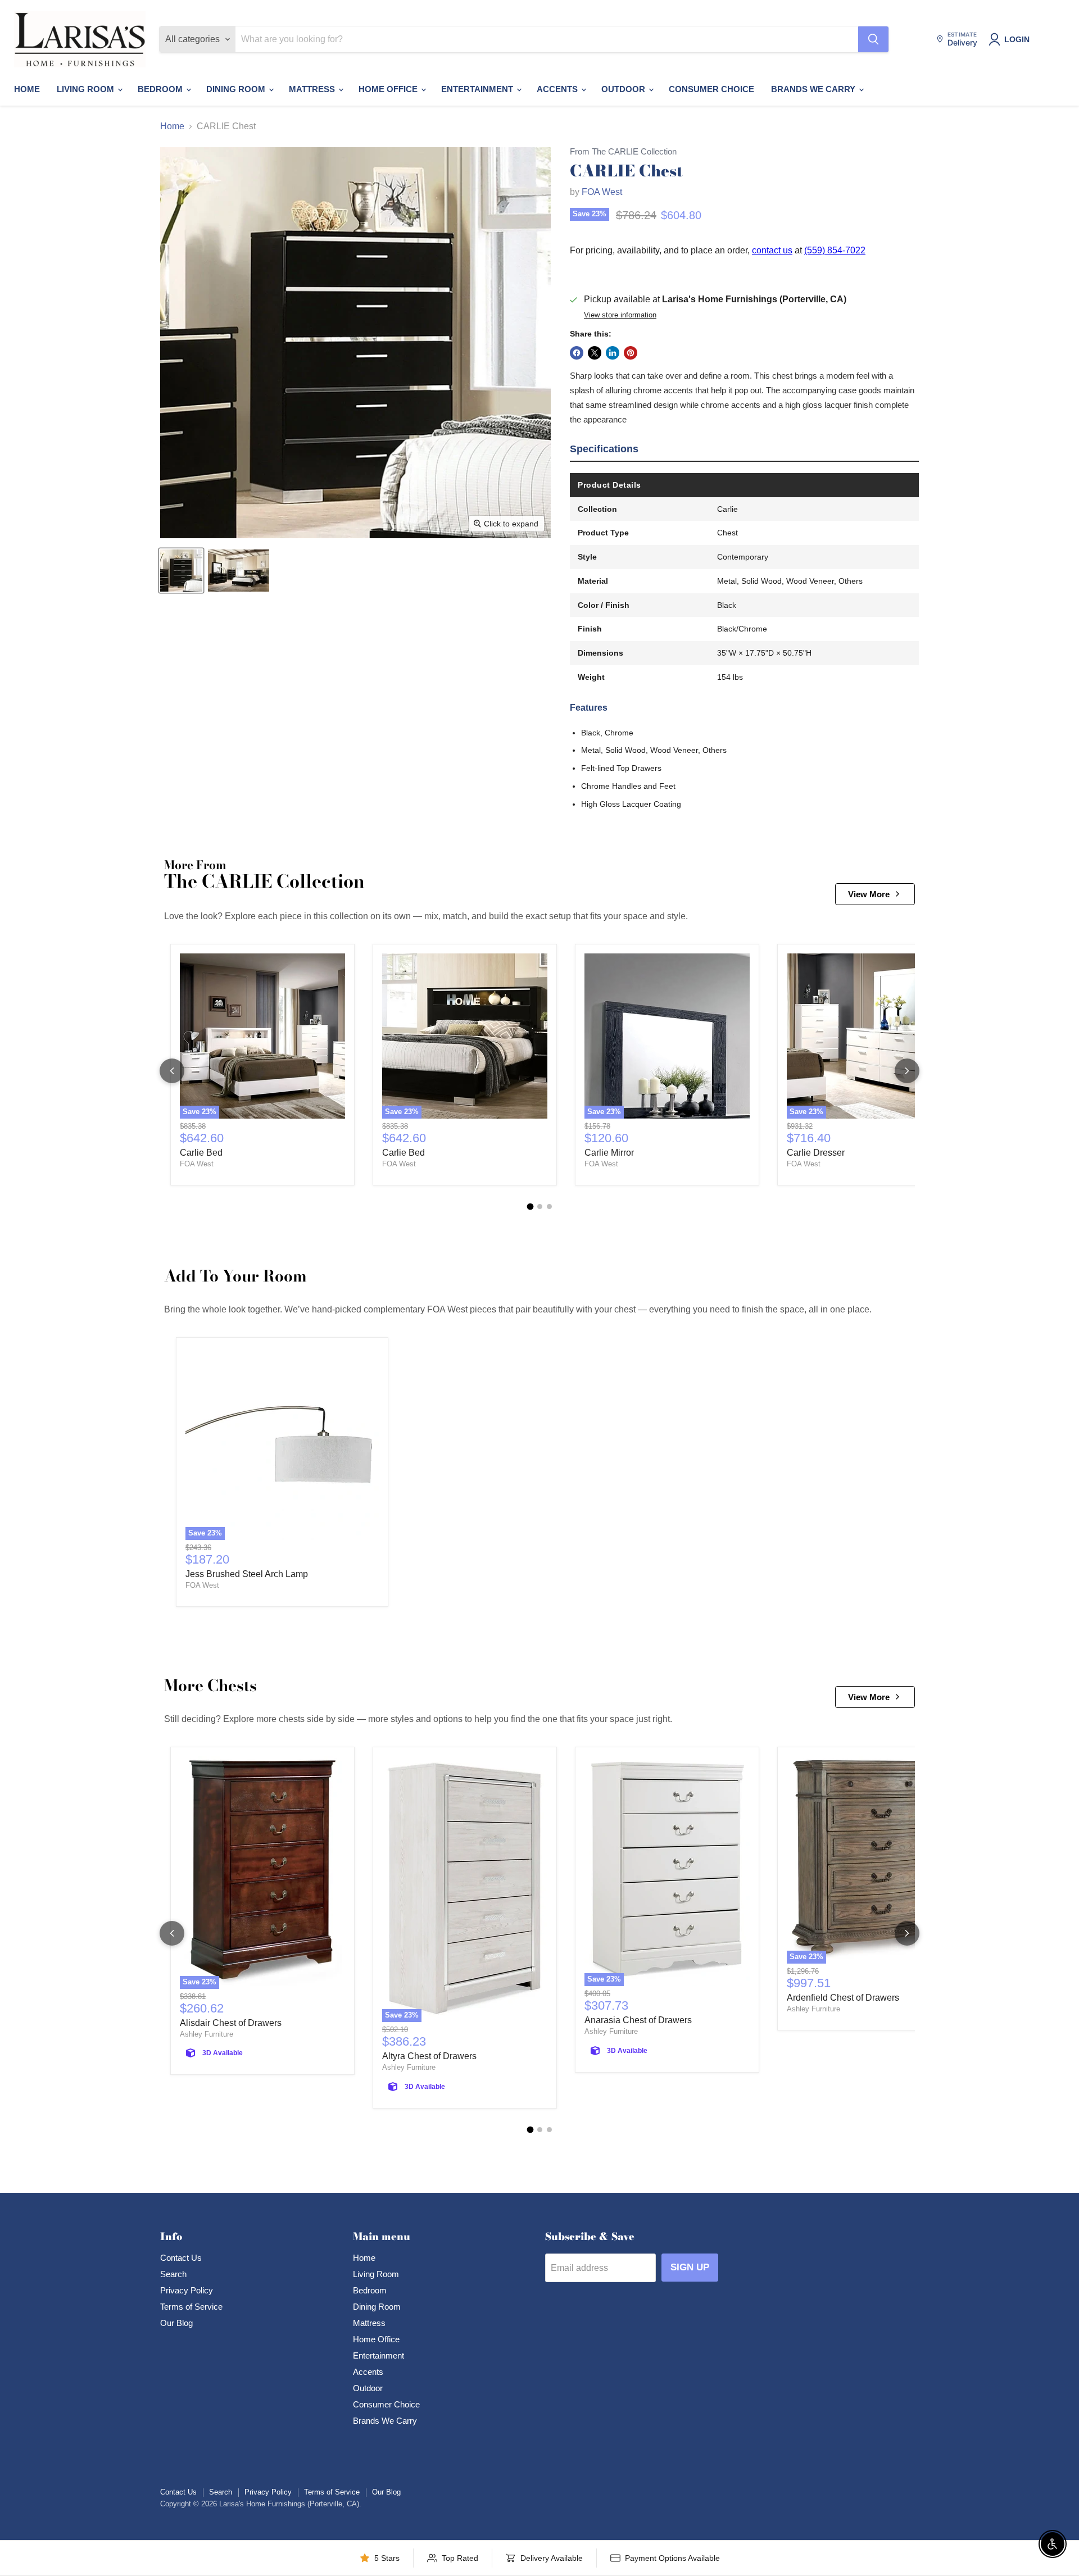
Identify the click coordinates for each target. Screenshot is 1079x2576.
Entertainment (478, 89)
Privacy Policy (187, 2290)
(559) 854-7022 (835, 250)
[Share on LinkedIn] (613, 353)
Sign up (690, 2267)
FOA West (602, 192)
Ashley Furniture (207, 2034)
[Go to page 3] (549, 1207)
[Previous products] (172, 1071)
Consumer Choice (711, 89)
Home (27, 89)
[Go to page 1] (530, 1207)
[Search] (873, 39)
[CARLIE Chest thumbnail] (181, 571)
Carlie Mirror (609, 1153)
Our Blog (176, 2323)
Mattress (313, 89)
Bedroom (161, 89)
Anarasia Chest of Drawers (638, 2020)
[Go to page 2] (540, 1207)
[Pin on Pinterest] (631, 353)
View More (869, 894)
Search (173, 2274)
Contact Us (181, 2258)
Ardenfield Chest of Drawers (843, 1998)
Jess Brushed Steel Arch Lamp (247, 1574)
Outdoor (624, 89)
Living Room (87, 89)
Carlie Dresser (816, 1153)
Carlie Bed (201, 1153)
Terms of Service (191, 2307)
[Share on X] (595, 353)
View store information (620, 315)
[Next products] (907, 1071)
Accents (558, 89)
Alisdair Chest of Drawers (231, 2023)
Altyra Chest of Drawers (429, 2056)
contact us (772, 250)
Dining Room (237, 89)
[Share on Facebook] (577, 353)
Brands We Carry (814, 89)
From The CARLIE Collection (623, 152)
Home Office (389, 89)
